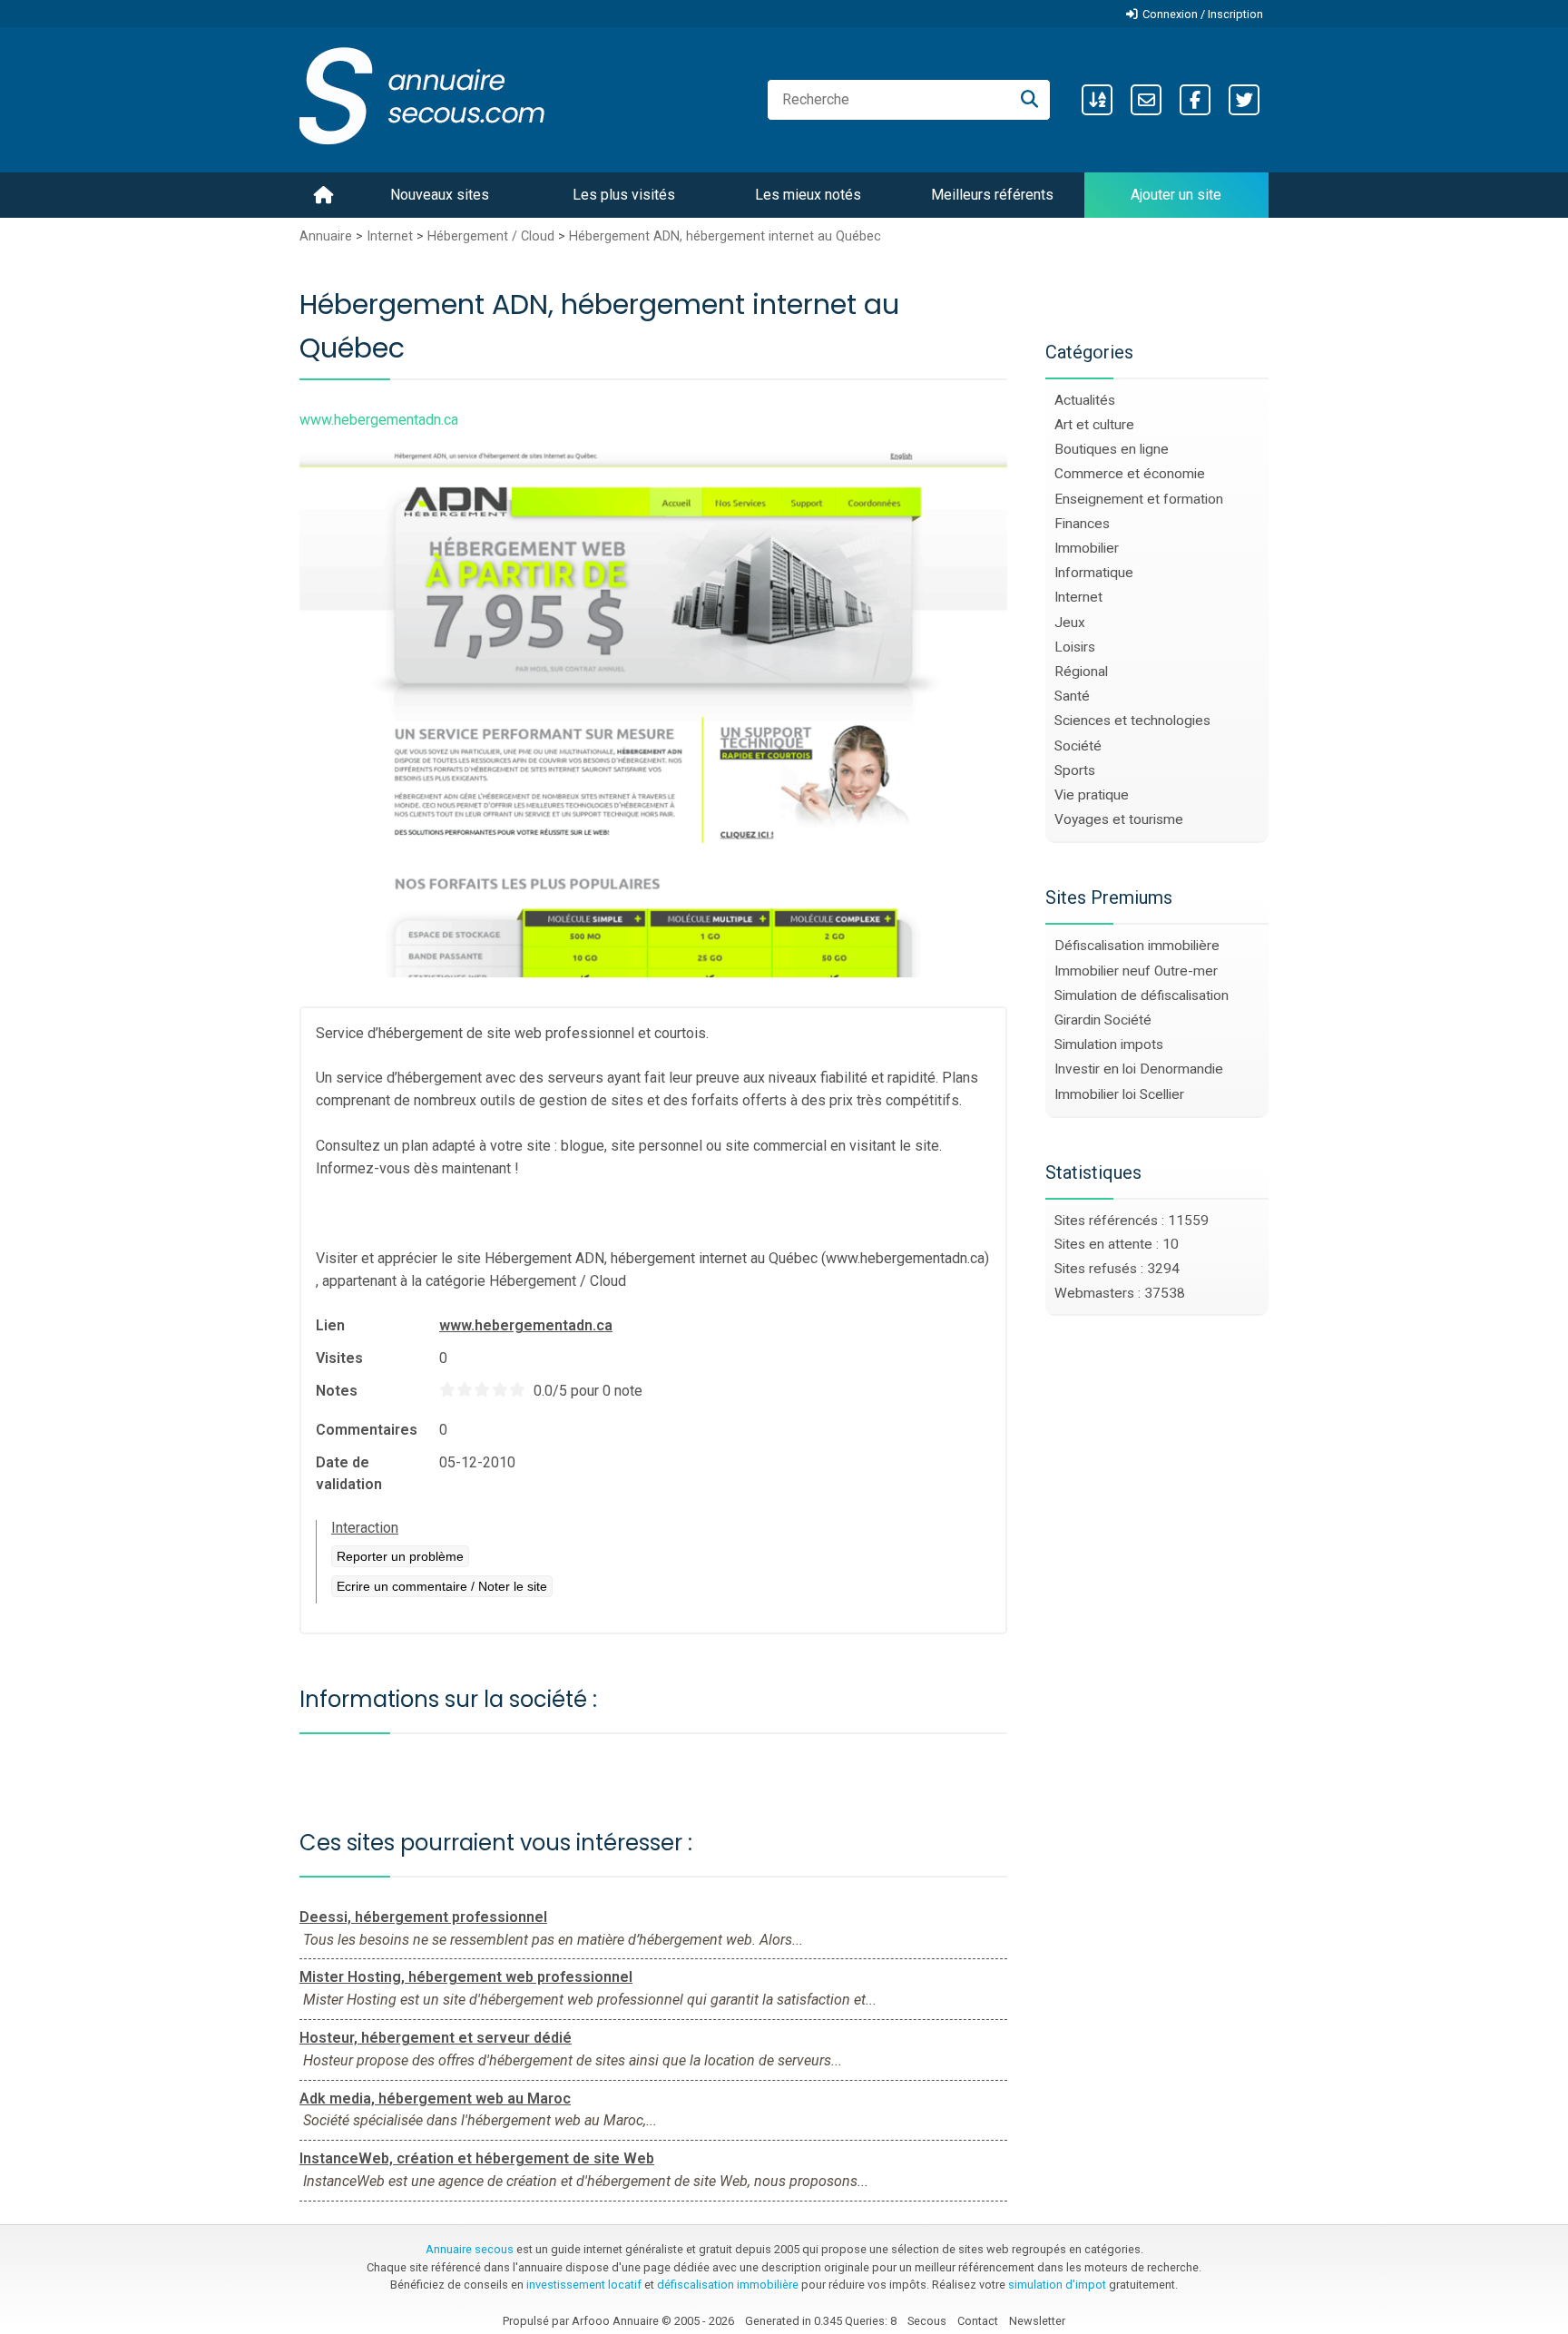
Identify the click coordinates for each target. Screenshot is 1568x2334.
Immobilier (1087, 548)
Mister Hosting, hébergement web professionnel (466, 1977)
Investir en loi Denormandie (1139, 1069)
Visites (339, 1358)
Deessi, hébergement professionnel (423, 1917)
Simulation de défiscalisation (1142, 995)
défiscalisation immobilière (728, 2285)
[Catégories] (1097, 100)
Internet (390, 236)
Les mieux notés (808, 195)
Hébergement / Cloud (491, 236)
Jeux (1070, 623)
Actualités (1085, 400)
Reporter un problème (400, 1556)
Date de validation (349, 1473)
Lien (330, 1325)
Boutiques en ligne (1112, 449)
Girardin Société (1103, 1020)
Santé (1072, 696)
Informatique (1094, 573)
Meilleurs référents (992, 195)
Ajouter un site (1176, 195)
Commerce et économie (1130, 474)
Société (1078, 746)
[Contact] (1146, 100)
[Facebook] (1195, 100)
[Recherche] (1029, 100)
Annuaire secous (470, 2249)
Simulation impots (1109, 1044)
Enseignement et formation (1139, 499)
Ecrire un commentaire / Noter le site (442, 1586)
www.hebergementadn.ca (526, 1325)
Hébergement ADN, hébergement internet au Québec (725, 236)
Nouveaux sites (440, 195)
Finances (1082, 524)
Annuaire (326, 236)
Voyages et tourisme (1119, 819)
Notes (337, 1391)
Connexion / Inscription (1203, 14)
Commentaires (367, 1430)
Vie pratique (1092, 795)
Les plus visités (624, 195)
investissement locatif (584, 2285)
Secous (927, 2321)
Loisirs (1075, 647)
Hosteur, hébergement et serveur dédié (436, 2038)
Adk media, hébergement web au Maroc (435, 2099)
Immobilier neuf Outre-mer (1136, 971)
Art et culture (1094, 425)
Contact (978, 2321)
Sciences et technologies (1132, 721)
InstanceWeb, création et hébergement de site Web (477, 2158)
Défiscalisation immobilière (1137, 946)
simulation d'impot (1057, 2285)
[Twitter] (1244, 100)
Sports (1075, 770)
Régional (1081, 672)
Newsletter (1037, 2321)
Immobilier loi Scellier (1119, 1094)
